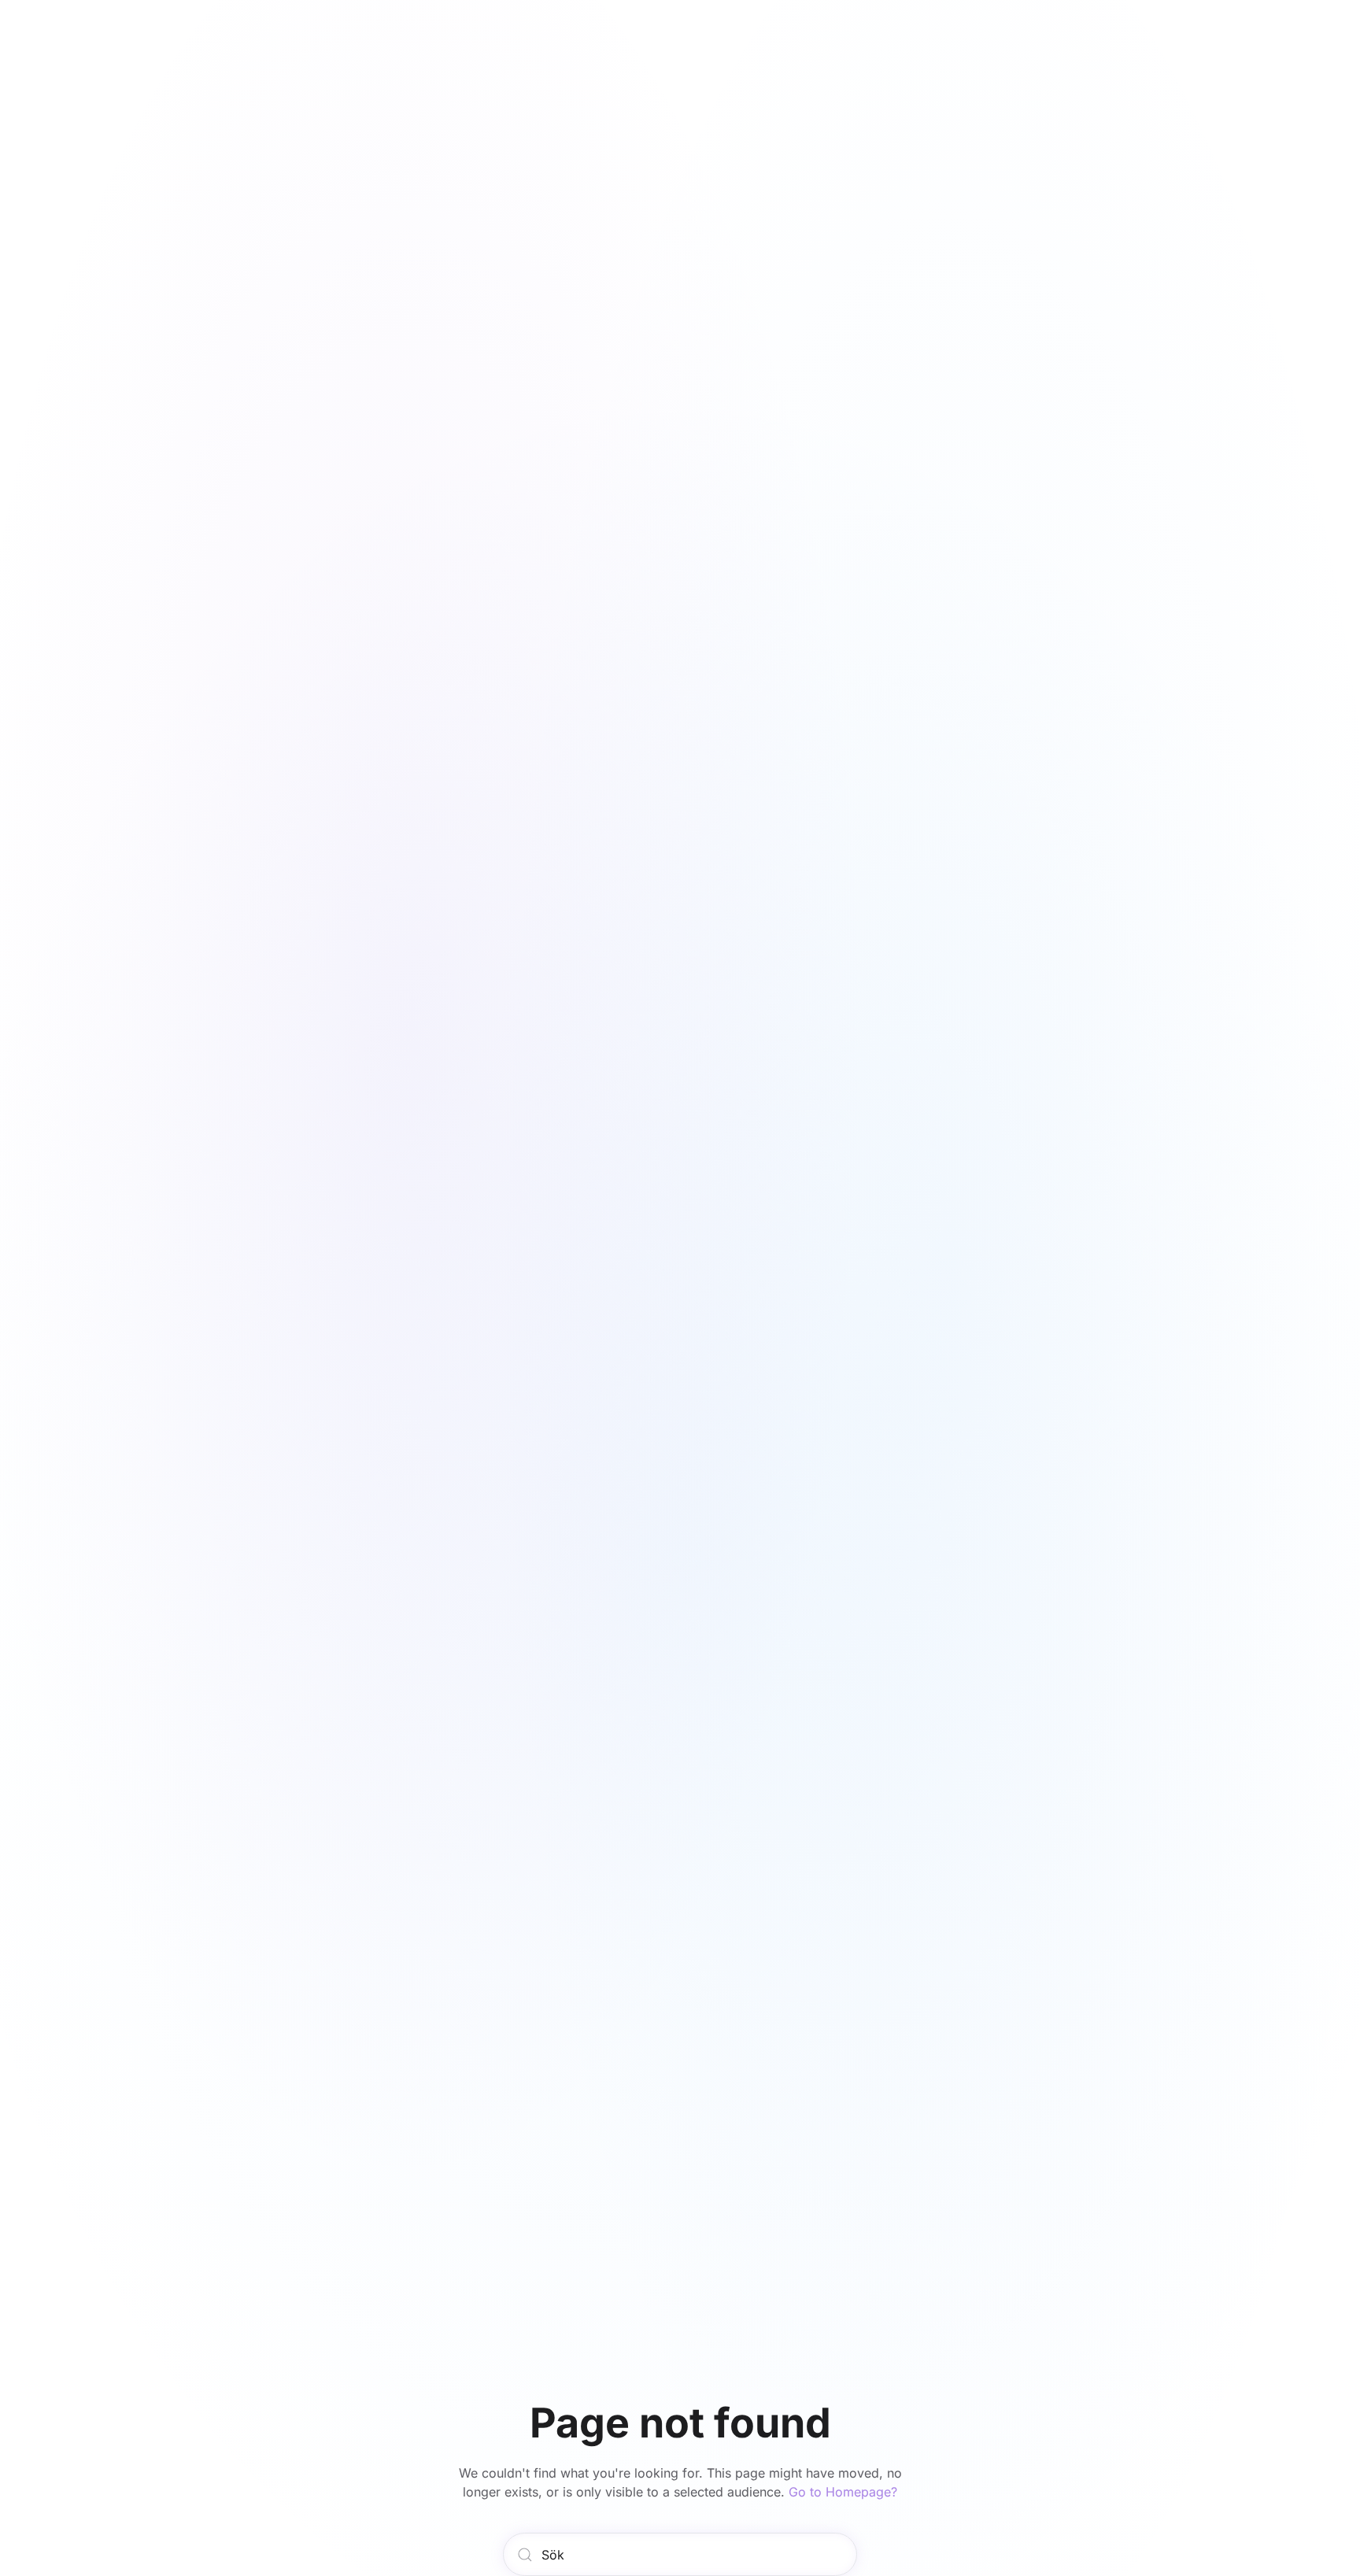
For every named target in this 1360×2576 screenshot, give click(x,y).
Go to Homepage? (843, 2492)
